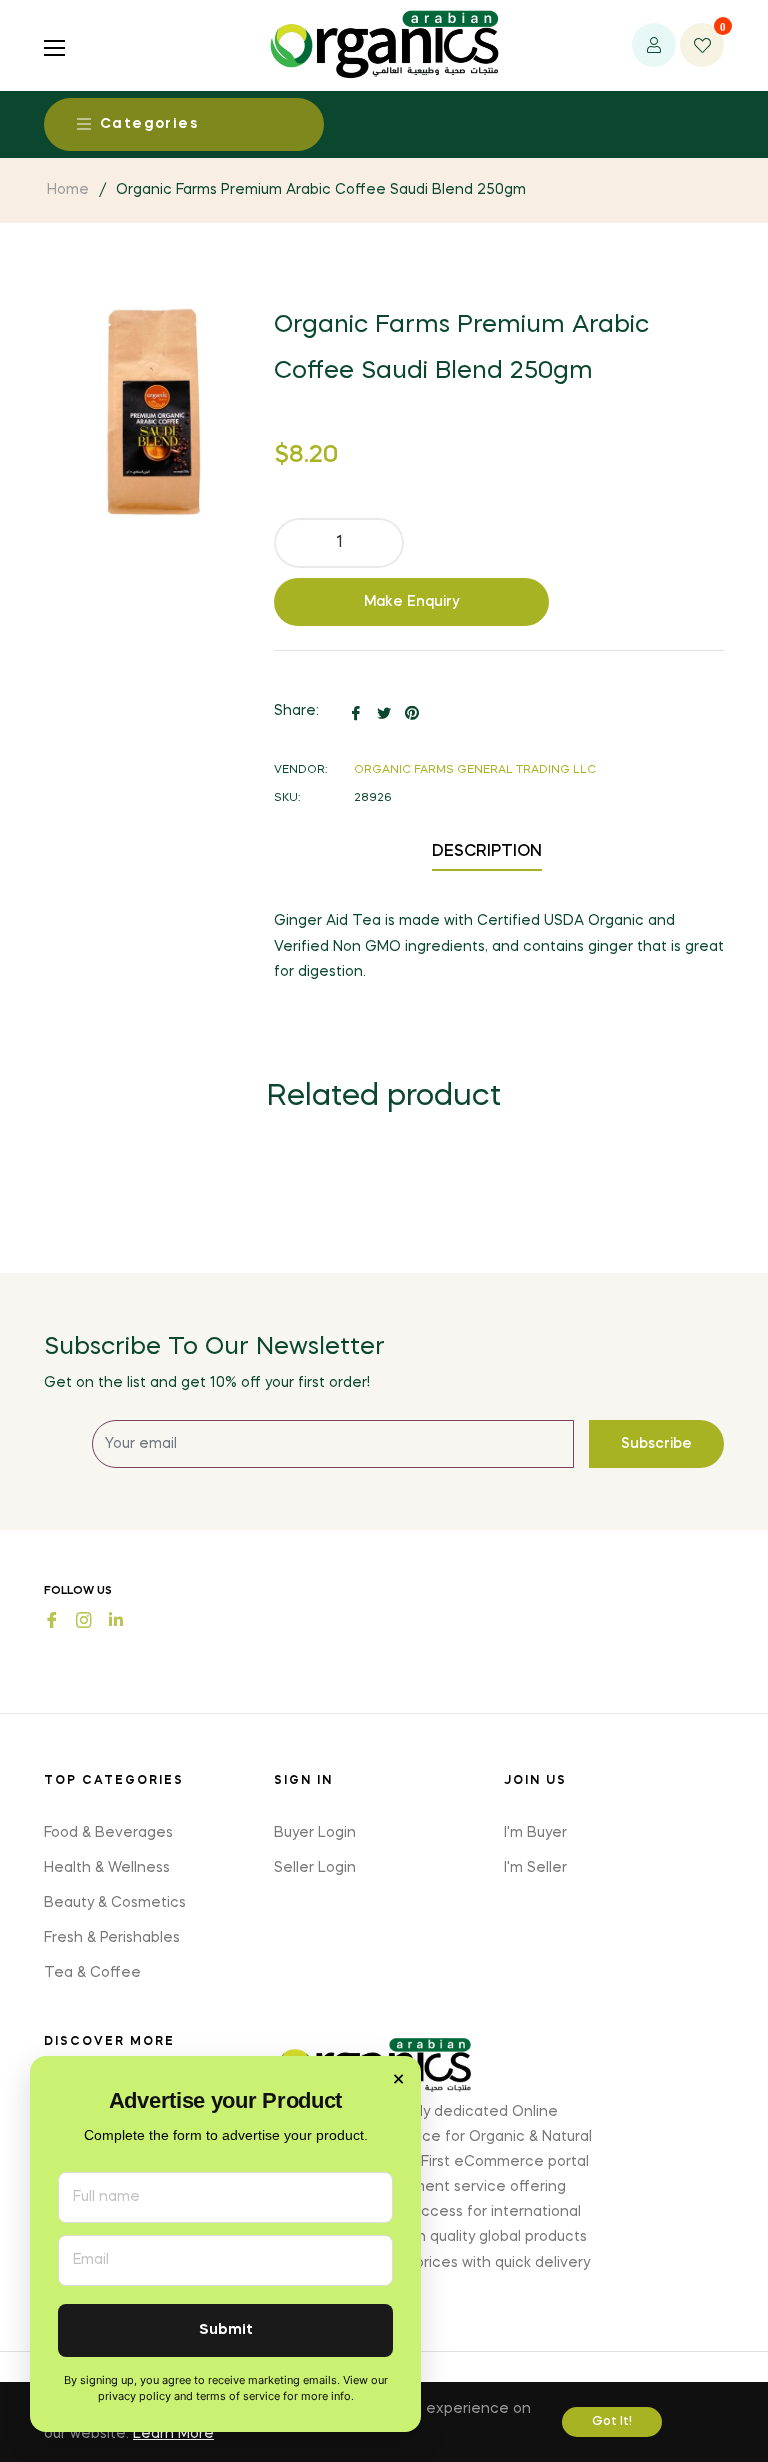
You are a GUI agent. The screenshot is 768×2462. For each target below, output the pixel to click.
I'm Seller (535, 1868)
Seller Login (315, 1868)
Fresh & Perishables (112, 1938)
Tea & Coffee (92, 1973)
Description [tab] (487, 852)
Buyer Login (315, 1833)
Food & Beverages (108, 1833)
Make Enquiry (412, 602)
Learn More (173, 2434)
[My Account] (654, 45)
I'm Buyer (535, 1833)
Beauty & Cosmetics (115, 1903)
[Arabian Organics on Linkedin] (116, 1618)
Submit (226, 2330)
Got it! (612, 2422)
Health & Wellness (107, 1868)
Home (68, 190)
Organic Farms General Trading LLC (475, 770)
